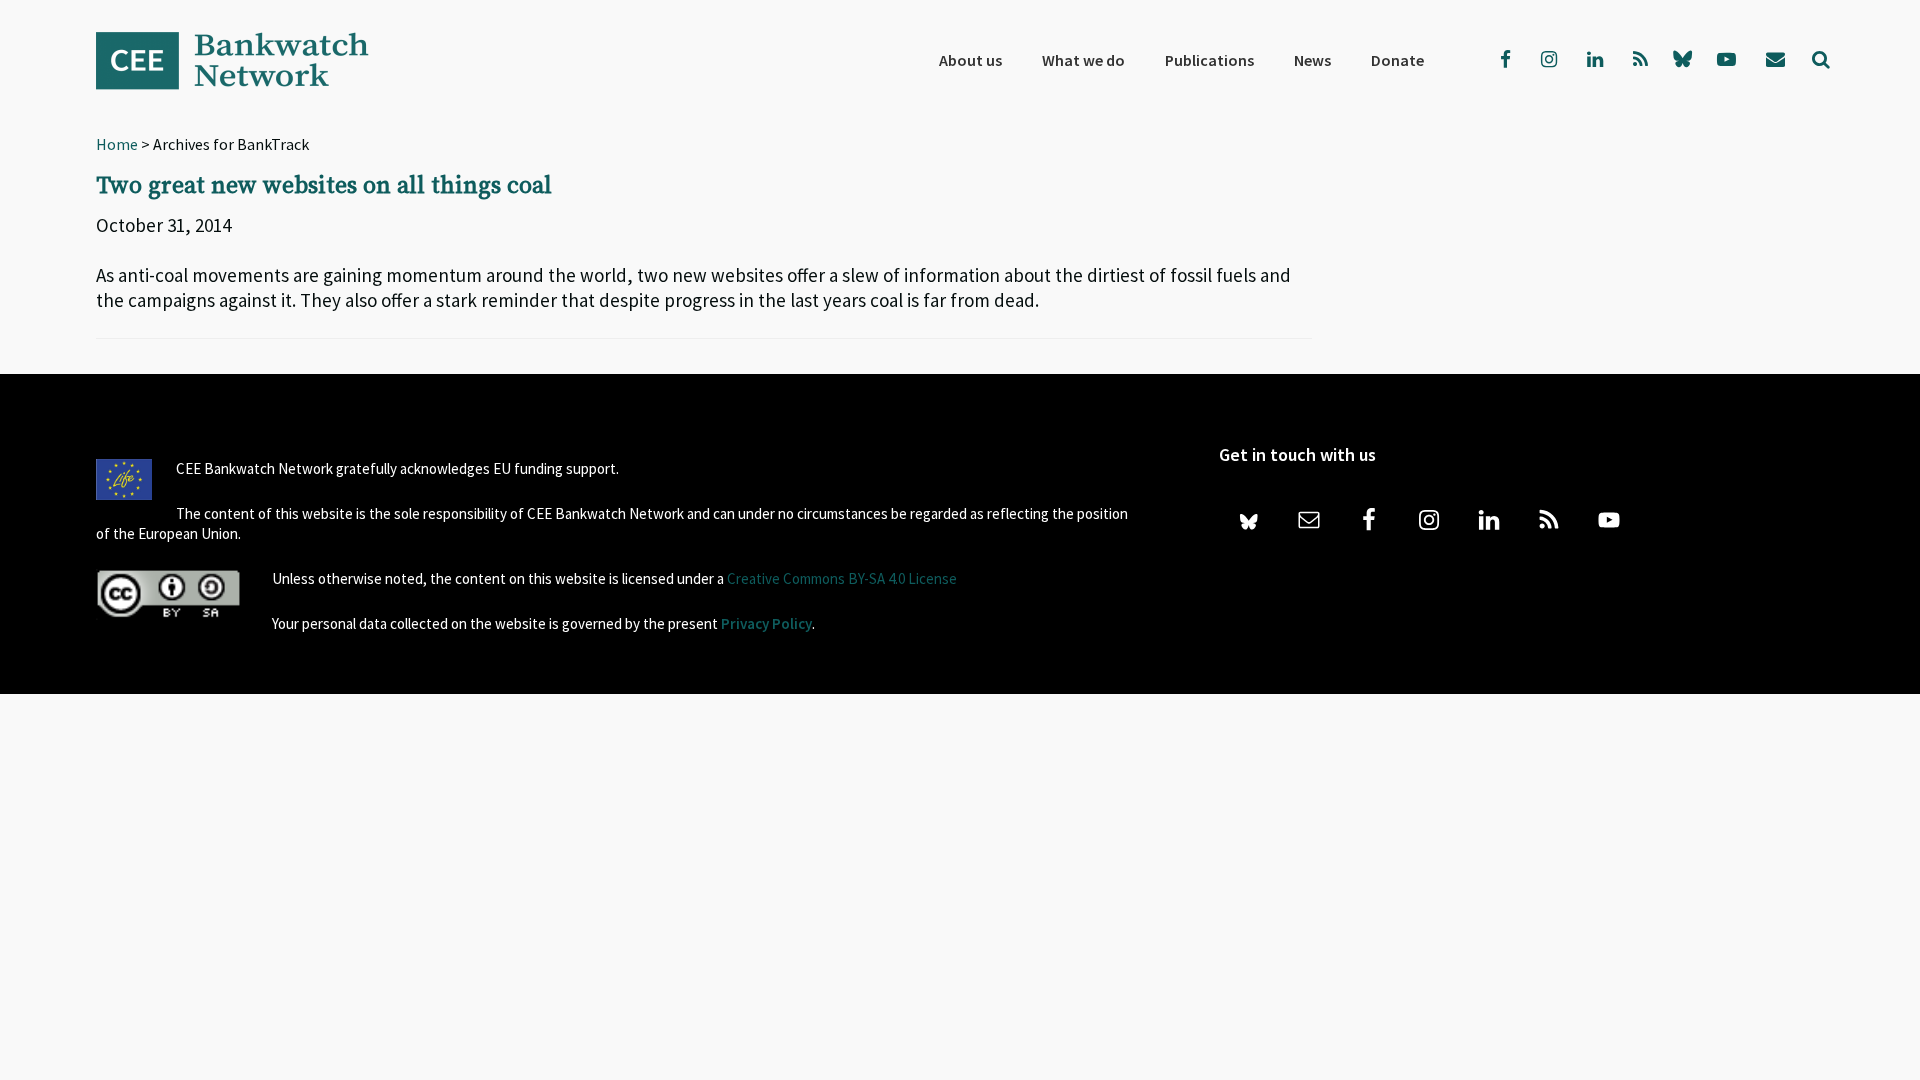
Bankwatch (246, 60)
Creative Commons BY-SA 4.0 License (842, 578)
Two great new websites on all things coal (324, 186)
